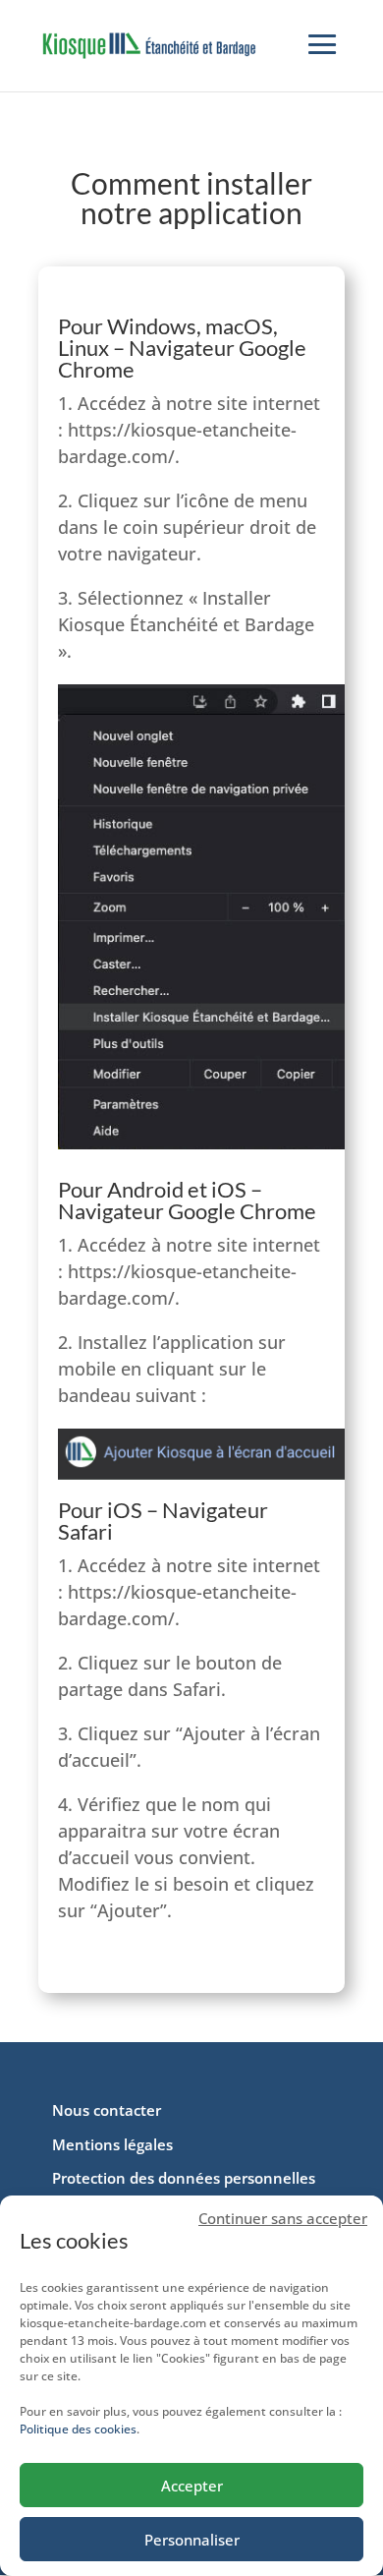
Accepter (192, 2486)
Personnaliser (192, 2540)
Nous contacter (107, 2110)
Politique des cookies (78, 2429)
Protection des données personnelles (184, 2178)
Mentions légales (112, 2144)
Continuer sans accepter (283, 2218)
